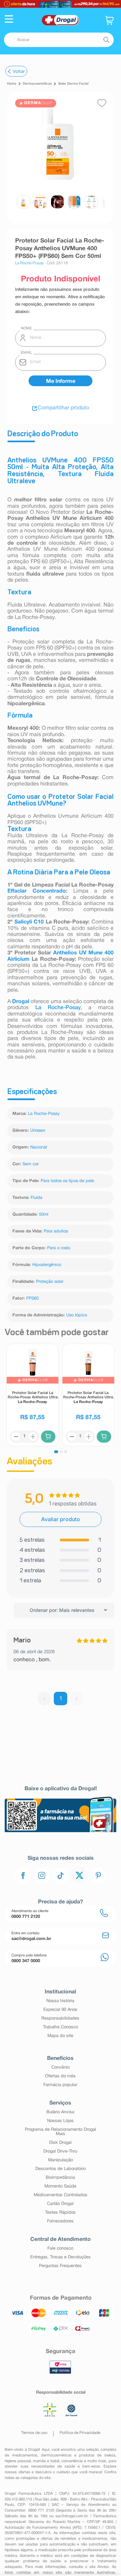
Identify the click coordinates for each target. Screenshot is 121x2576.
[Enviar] (61, 381)
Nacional (39, 1147)
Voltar (19, 71)
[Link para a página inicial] (12, 84)
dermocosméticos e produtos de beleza (78, 2455)
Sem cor (31, 1164)
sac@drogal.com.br (72, 2516)
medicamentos (25, 2455)
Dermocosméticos (37, 84)
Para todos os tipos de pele (67, 1181)
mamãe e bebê (46, 2461)
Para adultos (56, 1231)
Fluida (36, 1198)
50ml (44, 1215)
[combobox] (59, 40)
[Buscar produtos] (106, 40)
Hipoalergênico (47, 1265)
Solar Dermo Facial (73, 84)
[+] (33, 1437)
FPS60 (32, 1299)
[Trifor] (61, 4)
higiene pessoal (18, 2461)
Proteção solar (50, 1282)
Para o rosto (59, 1248)
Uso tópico (77, 1315)
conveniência (72, 2461)
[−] (16, 1437)
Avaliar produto (61, 1519)
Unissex (38, 1131)
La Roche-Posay (58, 1008)
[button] (9, 20)
